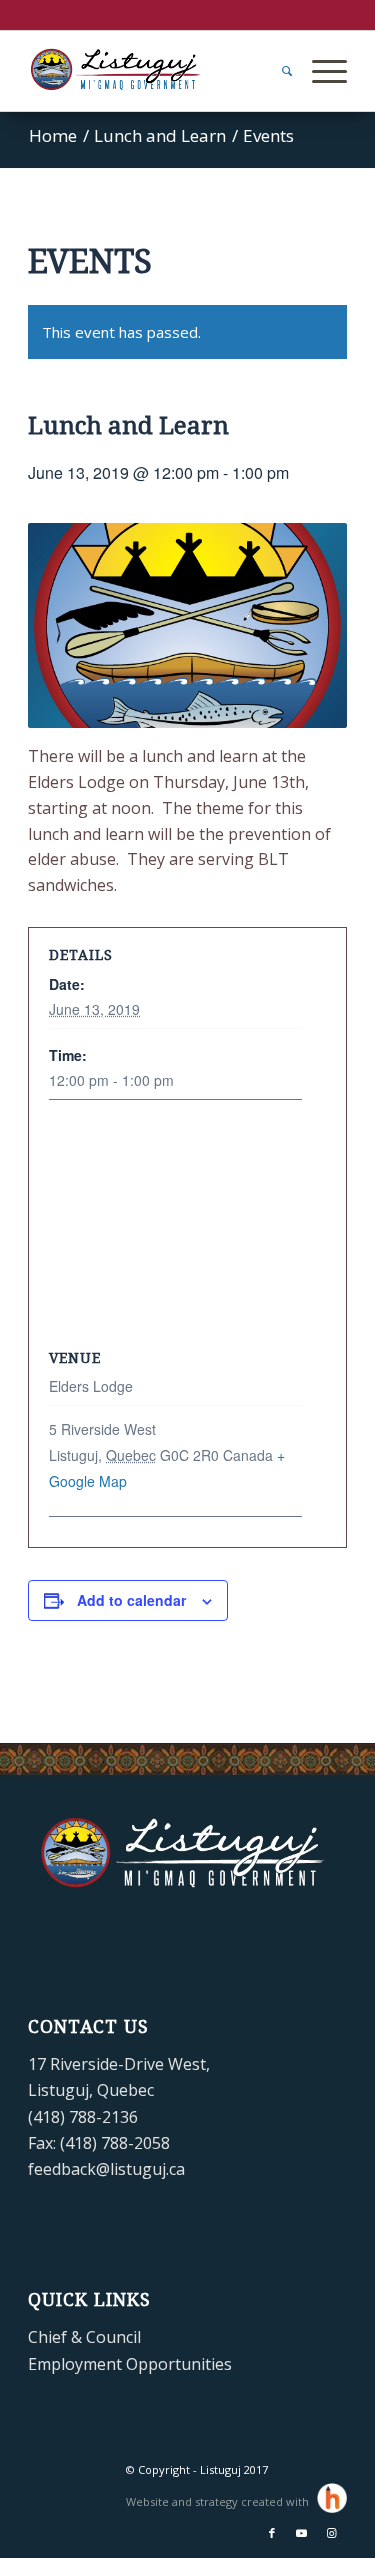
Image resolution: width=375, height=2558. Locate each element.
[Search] (277, 71)
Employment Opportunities (130, 2364)
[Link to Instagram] (332, 2533)
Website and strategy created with (219, 2501)
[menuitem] (277, 71)
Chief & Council (84, 2337)
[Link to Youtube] (302, 2533)
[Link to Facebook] (272, 2533)
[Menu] (319, 71)
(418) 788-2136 (83, 2117)
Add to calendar (131, 1600)
